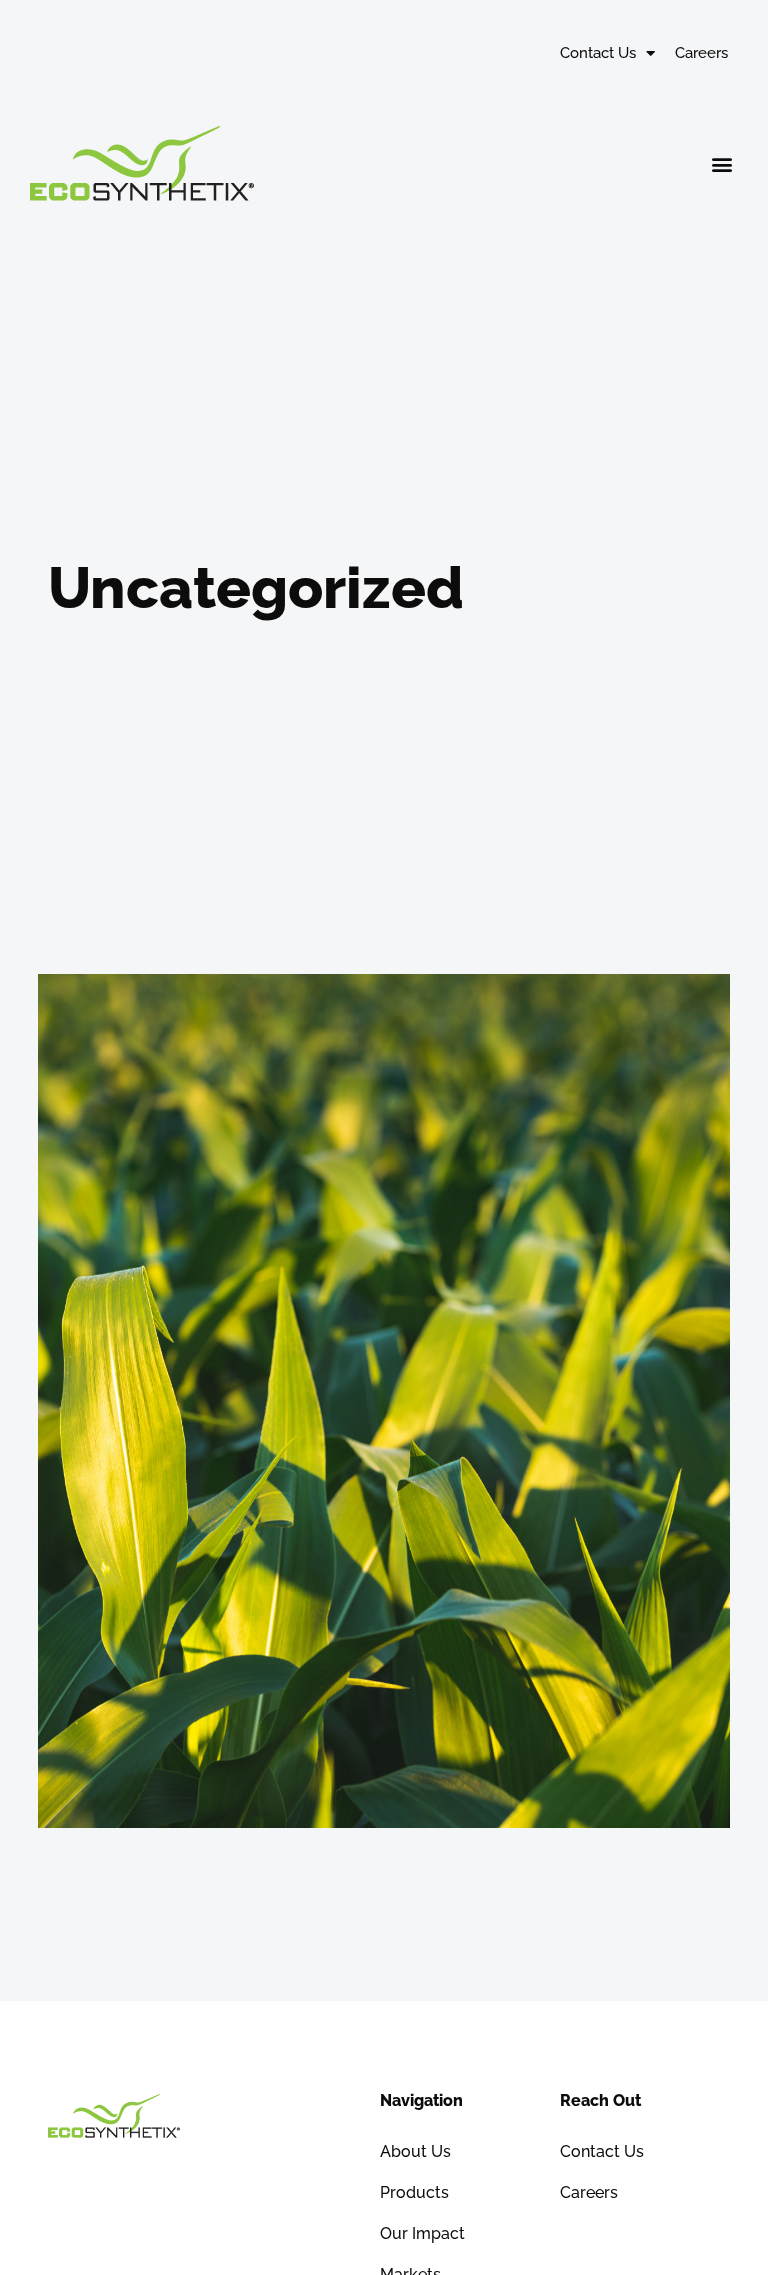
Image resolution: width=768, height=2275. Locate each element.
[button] (721, 163)
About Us (415, 2151)
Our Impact (422, 2233)
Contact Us (598, 53)
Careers (701, 53)
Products (414, 2192)
